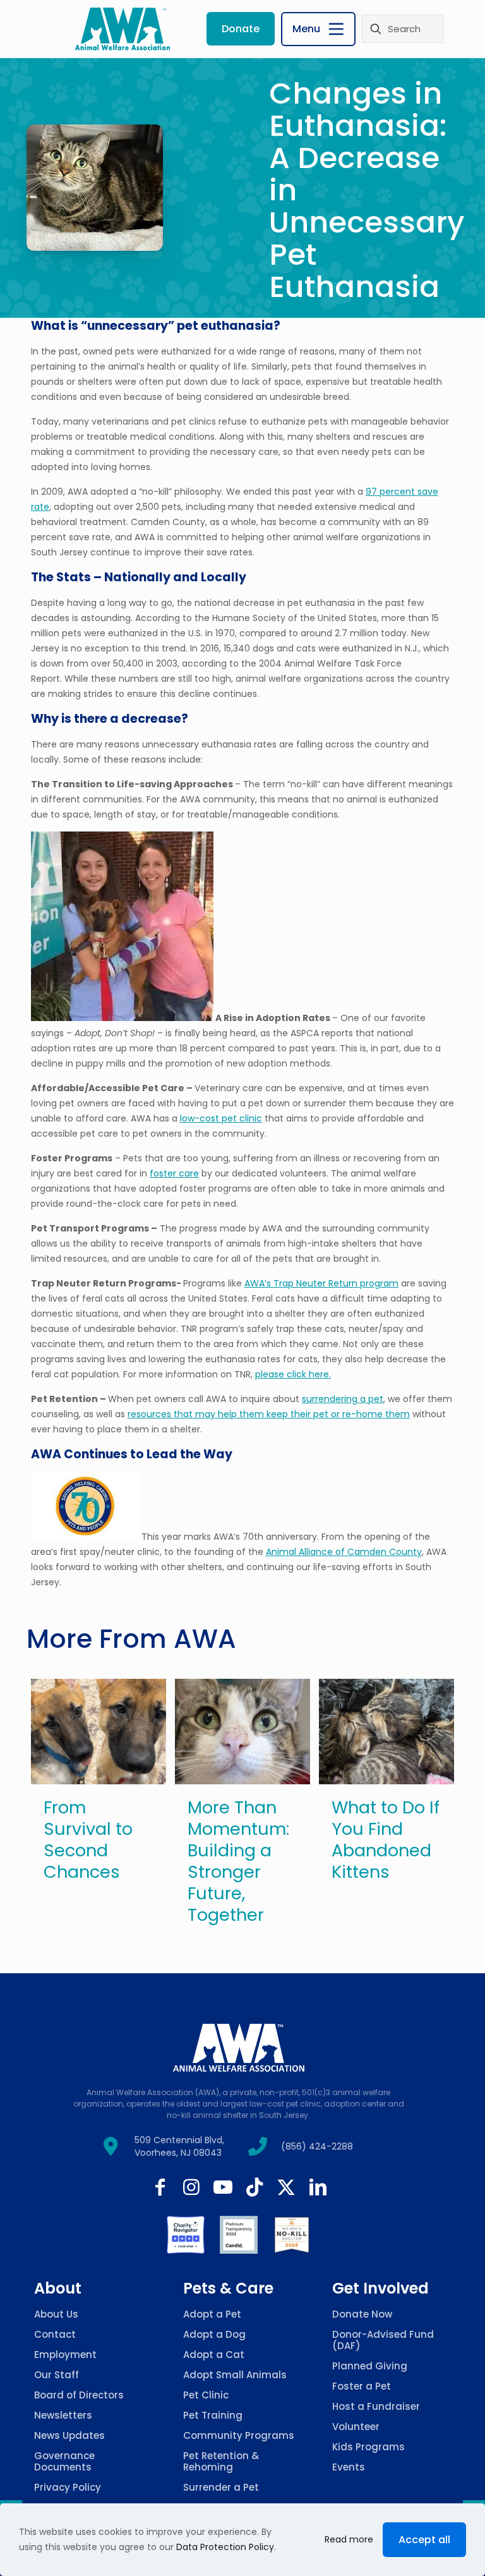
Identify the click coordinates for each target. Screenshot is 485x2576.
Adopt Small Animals (235, 2375)
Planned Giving (370, 2366)
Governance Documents (64, 2461)
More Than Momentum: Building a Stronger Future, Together (238, 1861)
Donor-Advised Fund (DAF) (383, 2340)
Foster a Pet (362, 2386)
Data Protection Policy (225, 2547)
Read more (349, 2539)
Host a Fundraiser (376, 2406)
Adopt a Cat (214, 2355)
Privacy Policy (68, 2487)
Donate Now (362, 2314)
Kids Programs (368, 2447)
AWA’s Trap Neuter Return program (321, 1283)
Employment (65, 2355)
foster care (174, 1173)
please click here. (293, 1374)
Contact (55, 2334)
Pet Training (213, 2415)
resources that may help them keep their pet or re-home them (269, 1414)
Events (349, 2467)
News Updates (69, 2435)
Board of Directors (79, 2395)
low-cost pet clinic (221, 1118)
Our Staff (57, 2375)
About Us (56, 2314)
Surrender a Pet (221, 2487)
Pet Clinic (206, 2395)
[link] (186, 2235)
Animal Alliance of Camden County (344, 1552)
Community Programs (239, 2435)
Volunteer (356, 2427)
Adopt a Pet (212, 2314)
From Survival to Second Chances (88, 1840)
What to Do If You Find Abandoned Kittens (386, 1840)
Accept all (424, 2540)
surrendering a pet (343, 1399)
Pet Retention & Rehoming (221, 2461)
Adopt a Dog (214, 2334)
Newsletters (63, 2415)
